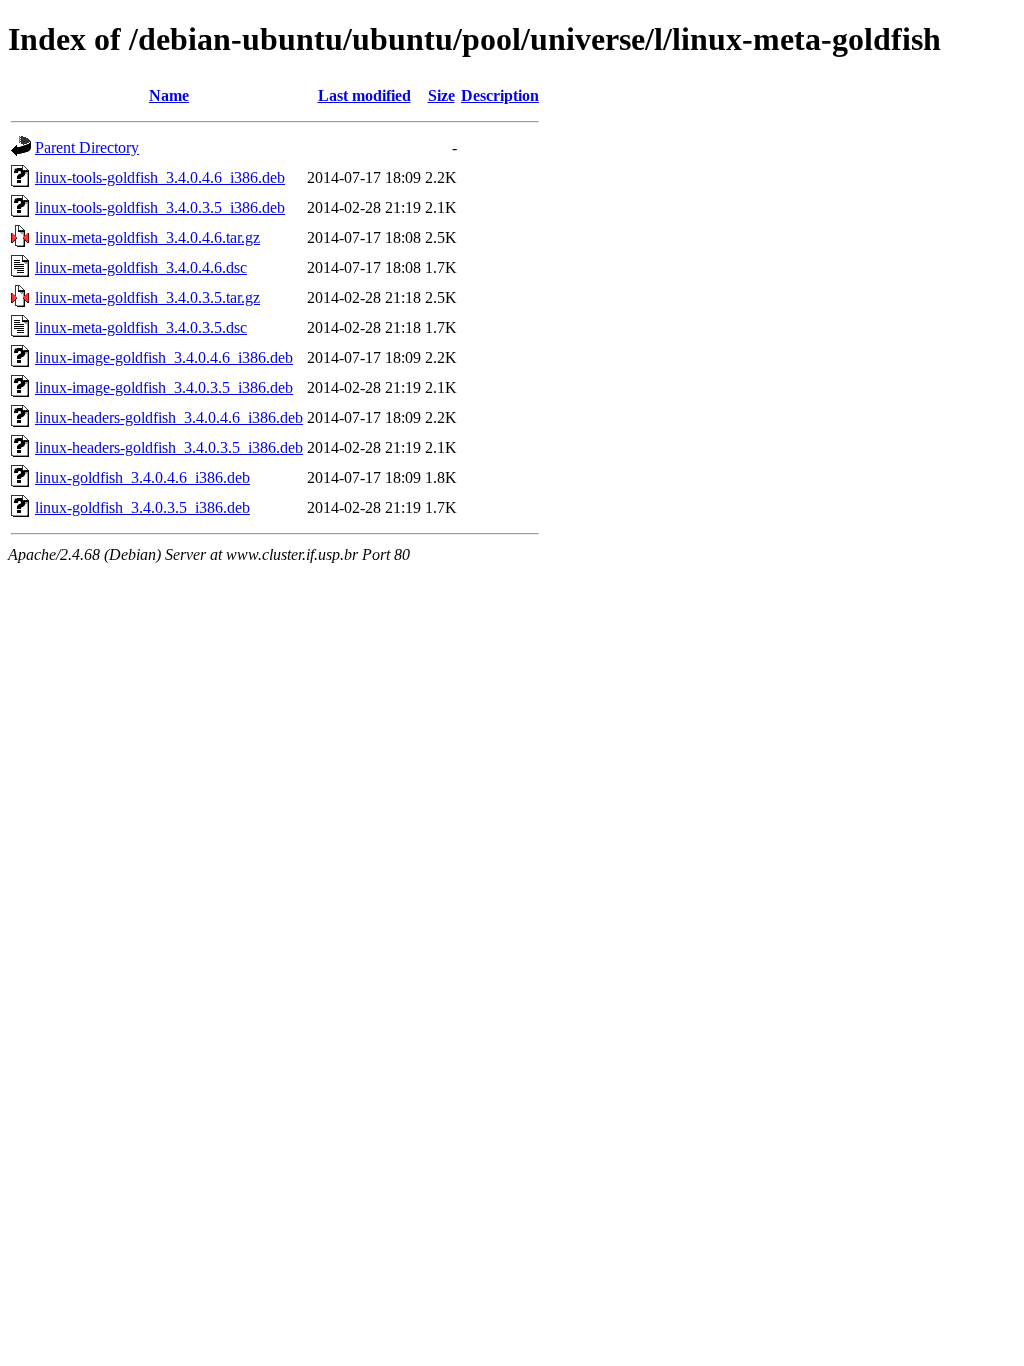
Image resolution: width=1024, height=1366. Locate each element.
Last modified (364, 95)
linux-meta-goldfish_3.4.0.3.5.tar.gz (147, 297)
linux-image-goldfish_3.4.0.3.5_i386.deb (164, 387)
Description (500, 95)
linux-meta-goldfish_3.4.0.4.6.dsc (141, 267)
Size (441, 95)
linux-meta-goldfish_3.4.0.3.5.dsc (141, 327)
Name (169, 95)
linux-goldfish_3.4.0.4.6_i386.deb (142, 477)
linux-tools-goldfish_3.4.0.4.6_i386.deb (160, 177)
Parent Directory (87, 147)
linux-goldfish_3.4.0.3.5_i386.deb (142, 507)
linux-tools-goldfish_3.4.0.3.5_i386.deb (160, 207)
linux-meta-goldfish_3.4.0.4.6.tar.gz (147, 237)
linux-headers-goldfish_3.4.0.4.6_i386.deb (169, 417)
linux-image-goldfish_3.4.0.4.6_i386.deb (164, 357)
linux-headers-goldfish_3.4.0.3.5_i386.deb (169, 447)
